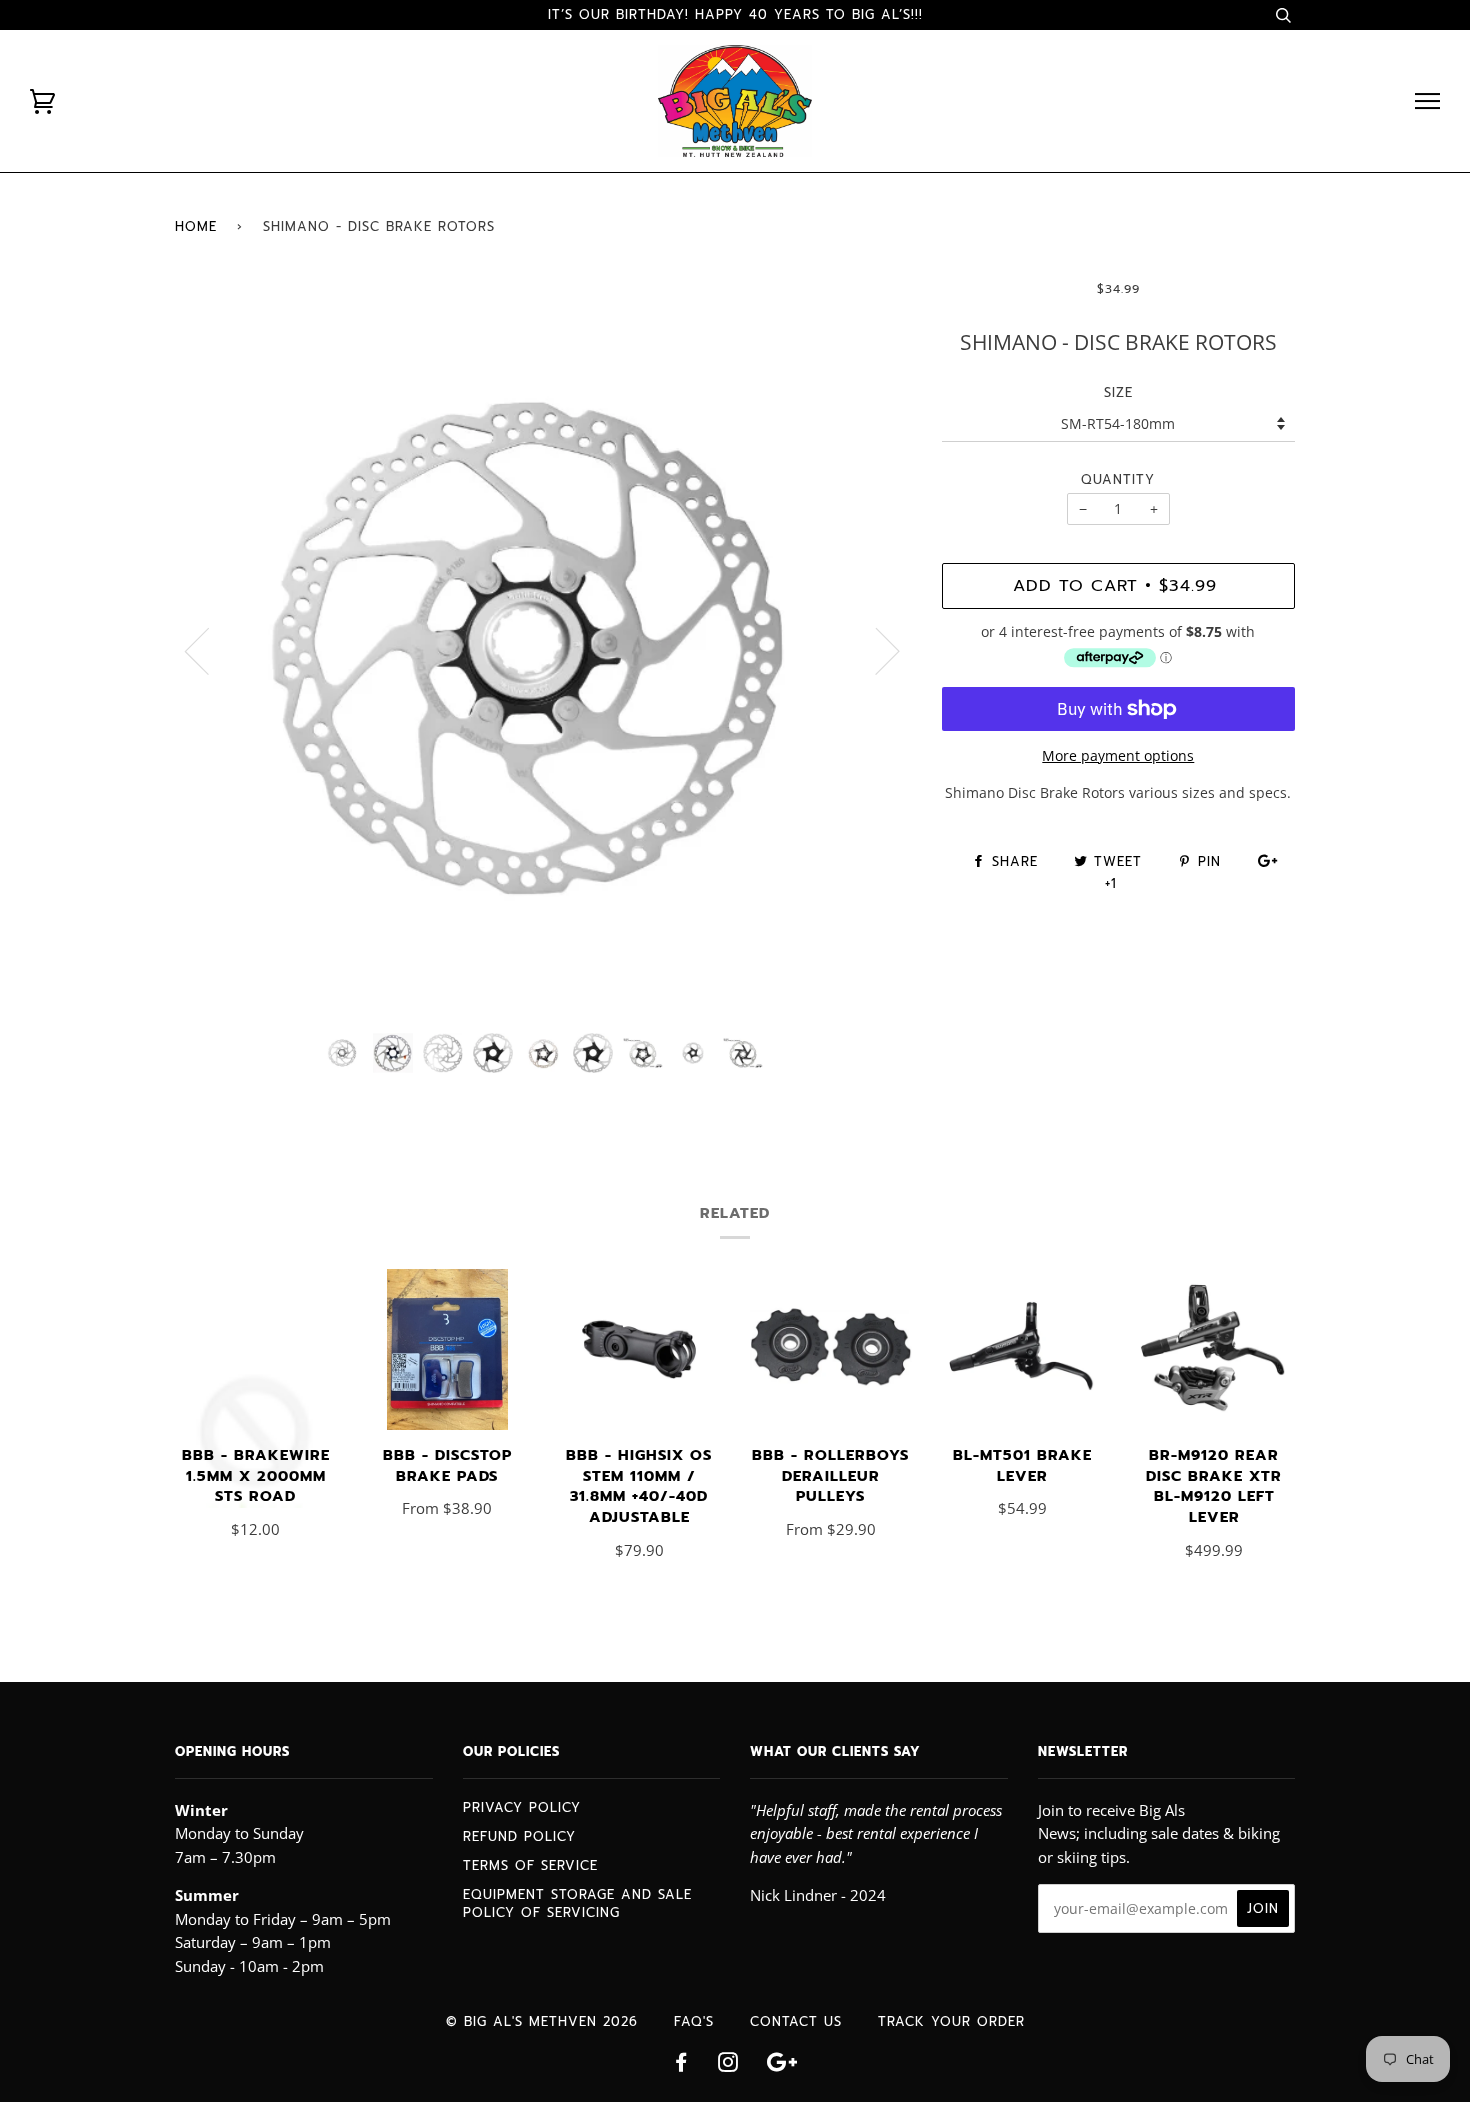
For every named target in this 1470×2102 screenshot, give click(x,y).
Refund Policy (519, 1836)
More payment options (1118, 755)
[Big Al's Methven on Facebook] (681, 2065)
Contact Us (796, 2021)
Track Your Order (951, 2021)
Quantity (1118, 479)
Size (1118, 392)
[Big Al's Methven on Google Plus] (782, 2065)
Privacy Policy (522, 1807)
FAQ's (694, 2021)
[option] (543, 649)
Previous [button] (209, 650)
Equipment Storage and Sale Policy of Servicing (577, 1903)
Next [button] (875, 650)
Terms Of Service (530, 1865)
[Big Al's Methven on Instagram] (728, 2065)
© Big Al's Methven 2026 (542, 2021)
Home (196, 226)
